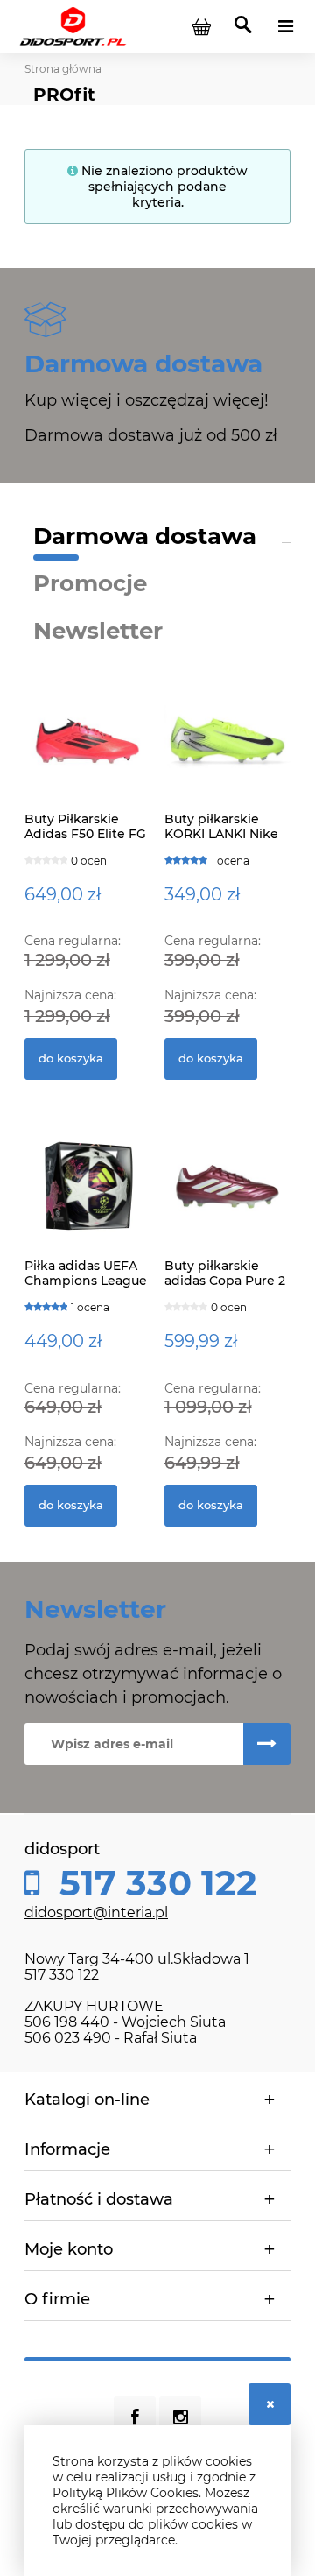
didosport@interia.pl (96, 1913)
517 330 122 (154, 1883)
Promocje (90, 583)
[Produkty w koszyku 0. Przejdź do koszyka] (201, 26)
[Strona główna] (73, 25)
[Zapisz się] (267, 1744)
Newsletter (98, 631)
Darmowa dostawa (145, 536)
